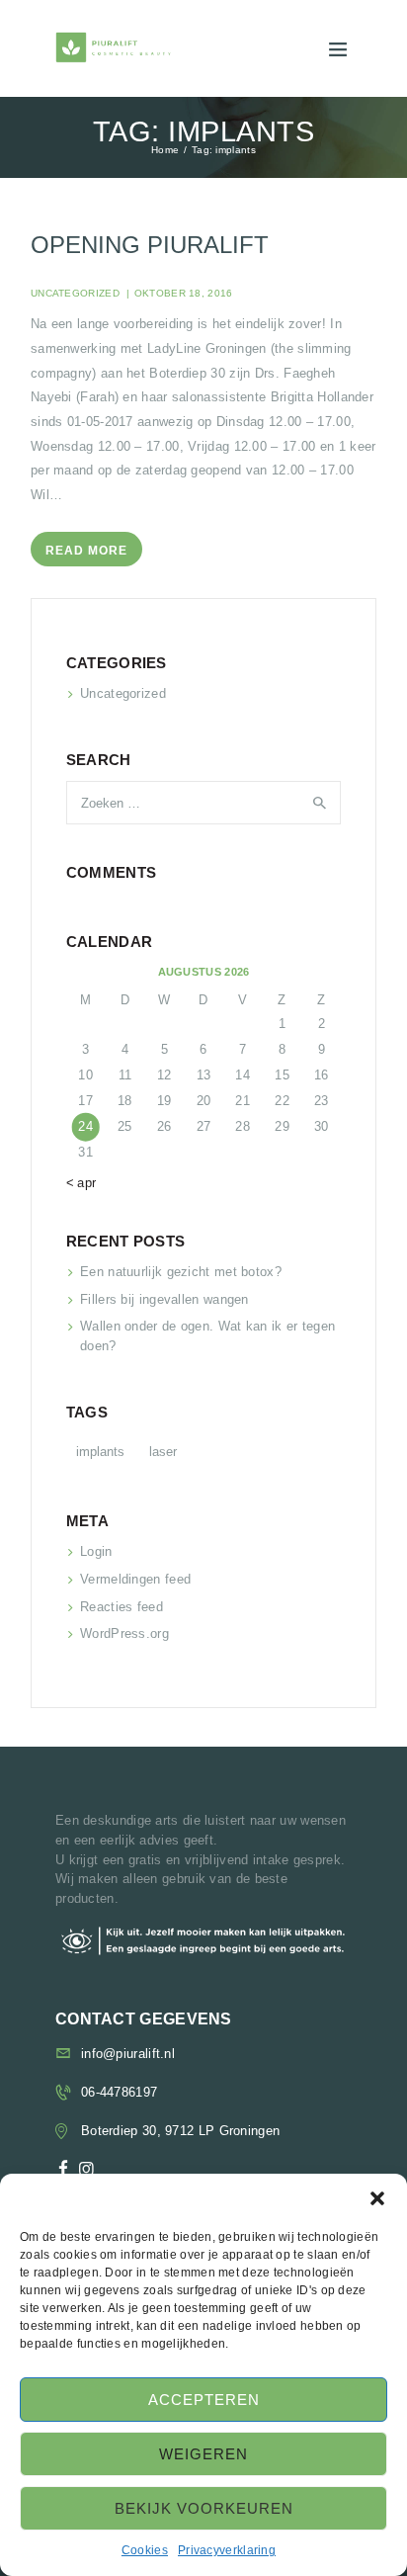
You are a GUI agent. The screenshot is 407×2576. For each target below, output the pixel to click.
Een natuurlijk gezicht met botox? (181, 1272)
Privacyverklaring (227, 2550)
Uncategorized (75, 293)
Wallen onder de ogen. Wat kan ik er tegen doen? (207, 1336)
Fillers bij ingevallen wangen (164, 1299)
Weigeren (203, 2454)
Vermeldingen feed (135, 1579)
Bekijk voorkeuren (204, 2508)
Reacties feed (122, 1607)
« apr (81, 1183)
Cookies (145, 2550)
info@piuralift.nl (128, 2054)
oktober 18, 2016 (184, 293)
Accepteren (204, 2400)
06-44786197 (119, 2092)
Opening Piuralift (150, 245)
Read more (86, 551)
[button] (377, 2198)
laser (163, 1452)
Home (165, 150)
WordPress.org (124, 1633)
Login (96, 1551)
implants (100, 1452)
